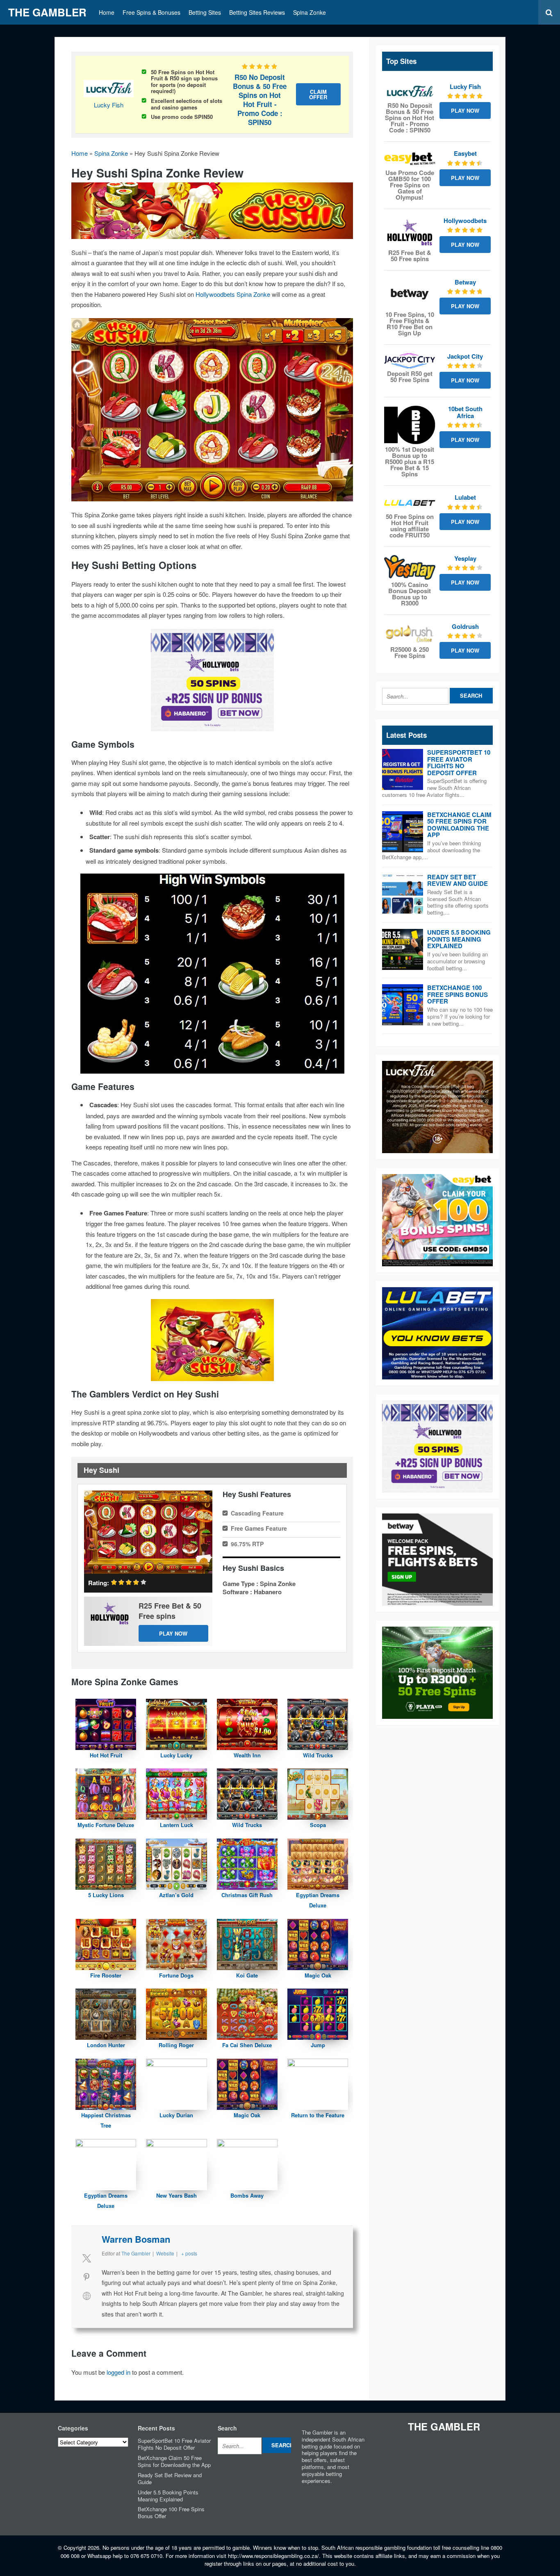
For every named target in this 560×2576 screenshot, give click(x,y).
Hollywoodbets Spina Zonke (233, 294)
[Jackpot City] (410, 361)
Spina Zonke (310, 12)
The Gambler (47, 12)
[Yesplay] (410, 567)
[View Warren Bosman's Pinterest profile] (87, 2277)
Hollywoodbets (465, 221)
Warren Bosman (136, 2239)
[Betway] (410, 294)
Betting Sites (205, 12)
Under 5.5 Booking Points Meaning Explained (459, 939)
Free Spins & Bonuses (151, 12)
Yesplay (465, 558)
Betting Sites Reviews (257, 12)
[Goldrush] (410, 634)
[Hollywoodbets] (410, 232)
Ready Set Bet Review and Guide (458, 880)
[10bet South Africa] (410, 425)
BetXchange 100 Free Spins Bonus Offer (458, 994)
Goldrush (465, 626)
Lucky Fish (109, 105)
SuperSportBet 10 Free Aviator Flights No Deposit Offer (459, 762)
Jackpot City (465, 356)
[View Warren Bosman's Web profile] (87, 2296)
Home (107, 12)
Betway (465, 282)
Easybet (465, 153)
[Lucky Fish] (410, 92)
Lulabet (465, 497)
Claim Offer (318, 94)
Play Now (173, 1633)
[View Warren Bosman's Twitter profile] (87, 2258)
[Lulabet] (410, 503)
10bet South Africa (465, 412)
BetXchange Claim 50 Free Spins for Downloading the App (459, 825)
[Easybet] (410, 159)
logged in (118, 2372)
